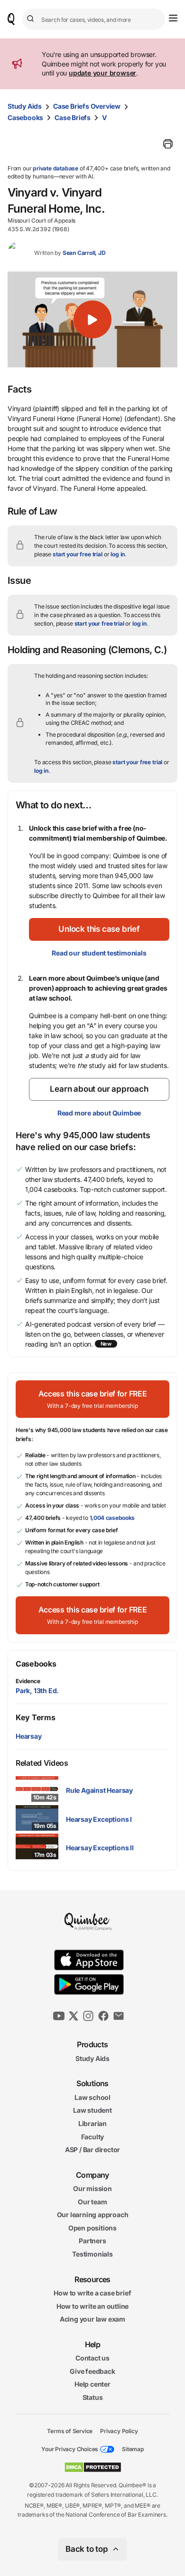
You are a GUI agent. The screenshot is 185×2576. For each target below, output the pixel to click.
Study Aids (25, 106)
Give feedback (92, 2371)
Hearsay (29, 1736)
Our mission (92, 2188)
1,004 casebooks (112, 1518)
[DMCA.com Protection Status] (93, 2467)
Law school (92, 2097)
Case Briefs (73, 117)
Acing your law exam (92, 2319)
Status (93, 2397)
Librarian (92, 2123)
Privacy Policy (119, 2431)
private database (55, 168)
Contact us (92, 2358)
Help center (92, 2384)
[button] (92, 319)
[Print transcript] (168, 144)
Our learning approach (93, 2215)
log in (118, 554)
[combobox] (94, 19)
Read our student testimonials (99, 953)
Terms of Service (70, 2431)
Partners (92, 2241)
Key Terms (35, 1717)
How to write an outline (92, 2306)
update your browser (102, 73)
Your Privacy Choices (70, 2449)
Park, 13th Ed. (37, 1691)
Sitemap (133, 2449)
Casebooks (25, 117)
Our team (92, 2202)
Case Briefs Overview (87, 106)
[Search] (32, 19)
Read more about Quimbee (99, 1113)
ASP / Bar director (92, 2150)
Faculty (93, 2136)
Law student (92, 2110)
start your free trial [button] (78, 554)
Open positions (92, 2228)
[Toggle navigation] (173, 18)
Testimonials (92, 2254)
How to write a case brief (92, 2293)
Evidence (28, 1681)
